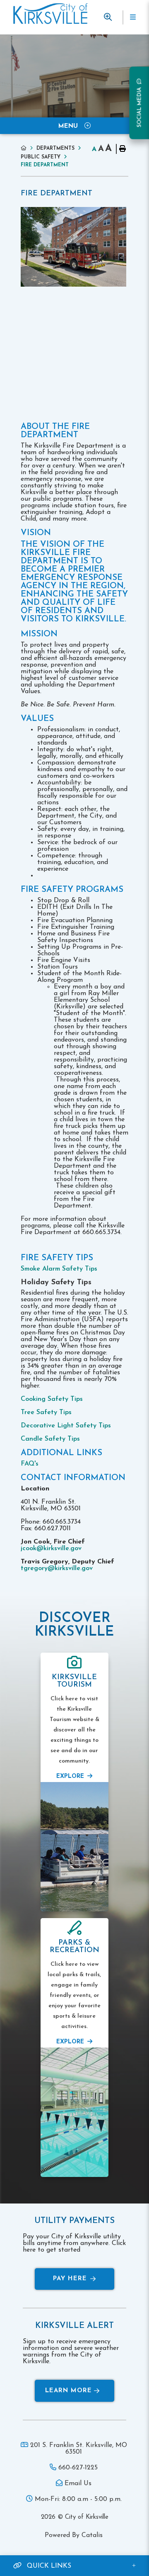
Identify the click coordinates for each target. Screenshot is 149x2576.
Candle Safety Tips (50, 1439)
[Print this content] (122, 149)
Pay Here (70, 2279)
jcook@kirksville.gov (51, 1549)
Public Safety (41, 157)
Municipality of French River (50, 14)
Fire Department (45, 165)
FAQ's (30, 1464)
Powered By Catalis (74, 2535)
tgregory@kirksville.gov (57, 1568)
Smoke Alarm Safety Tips (60, 1269)
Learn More (68, 2391)
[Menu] (132, 17)
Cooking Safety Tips (53, 1399)
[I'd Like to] (108, 17)
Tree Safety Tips (47, 1412)
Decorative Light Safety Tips (67, 1426)
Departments (55, 149)
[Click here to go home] (29, 148)
